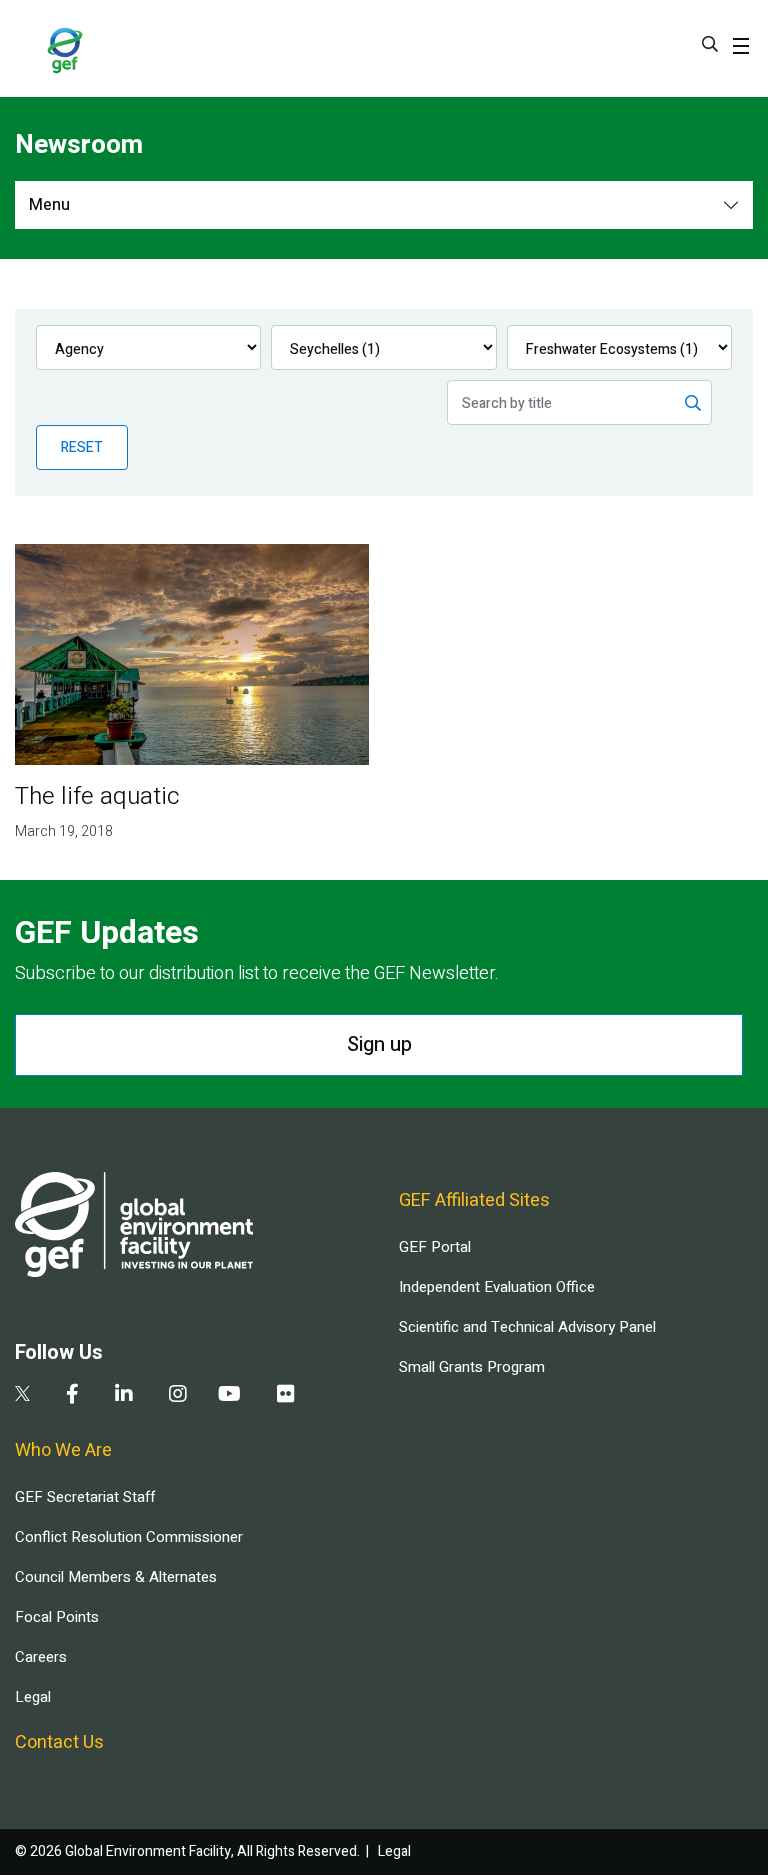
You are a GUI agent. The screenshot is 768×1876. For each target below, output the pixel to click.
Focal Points (57, 1617)
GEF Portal (435, 1247)
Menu (49, 205)
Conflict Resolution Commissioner (129, 1537)
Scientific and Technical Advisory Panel (527, 1327)
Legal (33, 1697)
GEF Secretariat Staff (85, 1497)
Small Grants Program (472, 1367)
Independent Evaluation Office (497, 1287)
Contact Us (59, 1742)
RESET (82, 447)
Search (710, 44)
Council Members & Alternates (116, 1577)
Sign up (379, 1044)
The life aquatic (97, 796)
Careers (41, 1657)
